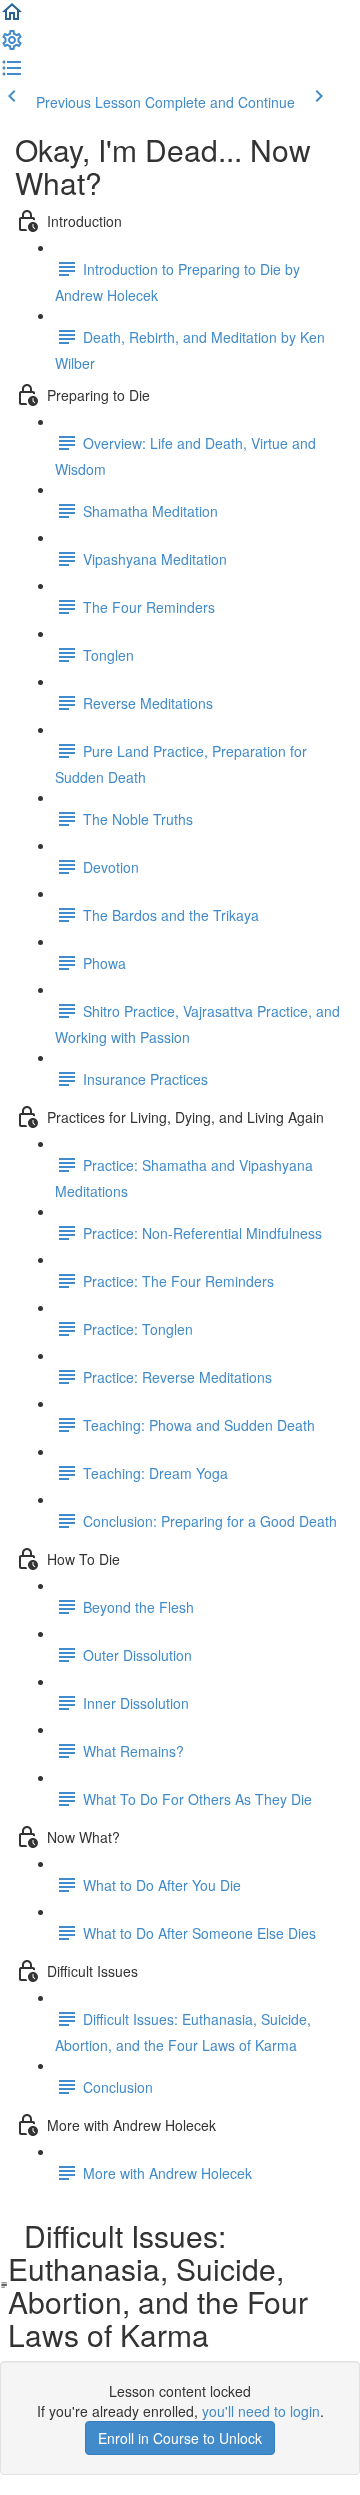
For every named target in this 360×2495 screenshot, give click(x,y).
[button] (12, 18)
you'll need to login (261, 2411)
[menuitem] (12, 46)
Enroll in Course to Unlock (180, 2438)
